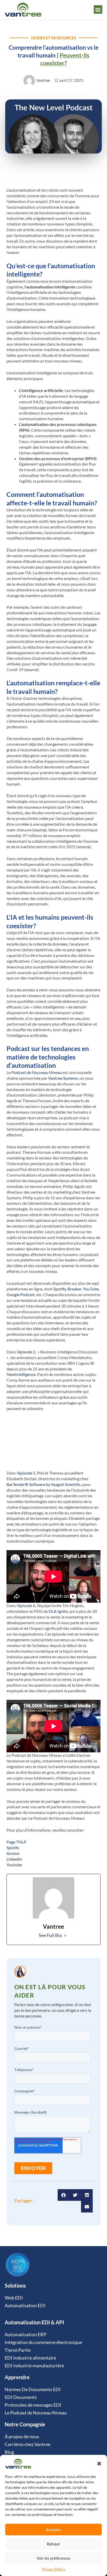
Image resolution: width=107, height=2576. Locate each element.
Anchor (13, 1853)
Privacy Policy (54, 2569)
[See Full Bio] (65, 1935)
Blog (9, 2452)
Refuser (53, 2544)
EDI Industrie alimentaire (30, 2358)
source (31, 669)
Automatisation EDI (25, 2305)
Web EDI (14, 2298)
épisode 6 (27, 1605)
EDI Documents (21, 2397)
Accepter (53, 2530)
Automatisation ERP (25, 2334)
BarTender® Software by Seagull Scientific (44, 1484)
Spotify (60, 1289)
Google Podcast (21, 1294)
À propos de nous (22, 2436)
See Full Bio (50, 1935)
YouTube (91, 1289)
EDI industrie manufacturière (34, 2365)
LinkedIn (14, 1859)
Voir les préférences (54, 2558)
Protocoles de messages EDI (33, 2405)
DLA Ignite (58, 1611)
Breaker (74, 1289)
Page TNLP (16, 1842)
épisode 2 (27, 1352)
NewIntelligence (21, 1374)
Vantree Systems (63, 1078)
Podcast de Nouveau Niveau (37, 1072)
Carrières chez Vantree (28, 2444)
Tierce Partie (18, 2350)
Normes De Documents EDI (33, 2389)
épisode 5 (27, 1473)
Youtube (14, 1865)
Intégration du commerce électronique (43, 2342)
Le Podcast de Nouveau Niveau (36, 2413)
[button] (99, 2464)
